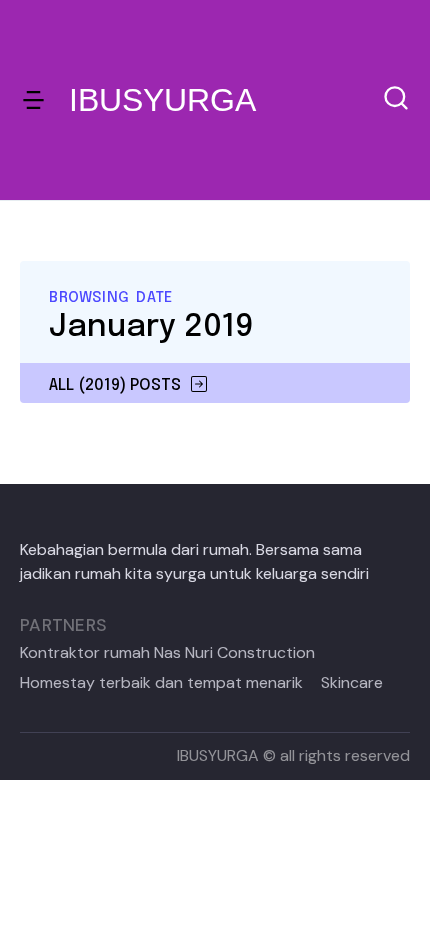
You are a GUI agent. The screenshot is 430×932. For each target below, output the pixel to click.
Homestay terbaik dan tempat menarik (161, 683)
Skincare (352, 683)
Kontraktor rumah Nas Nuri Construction (167, 653)
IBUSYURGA (162, 100)
